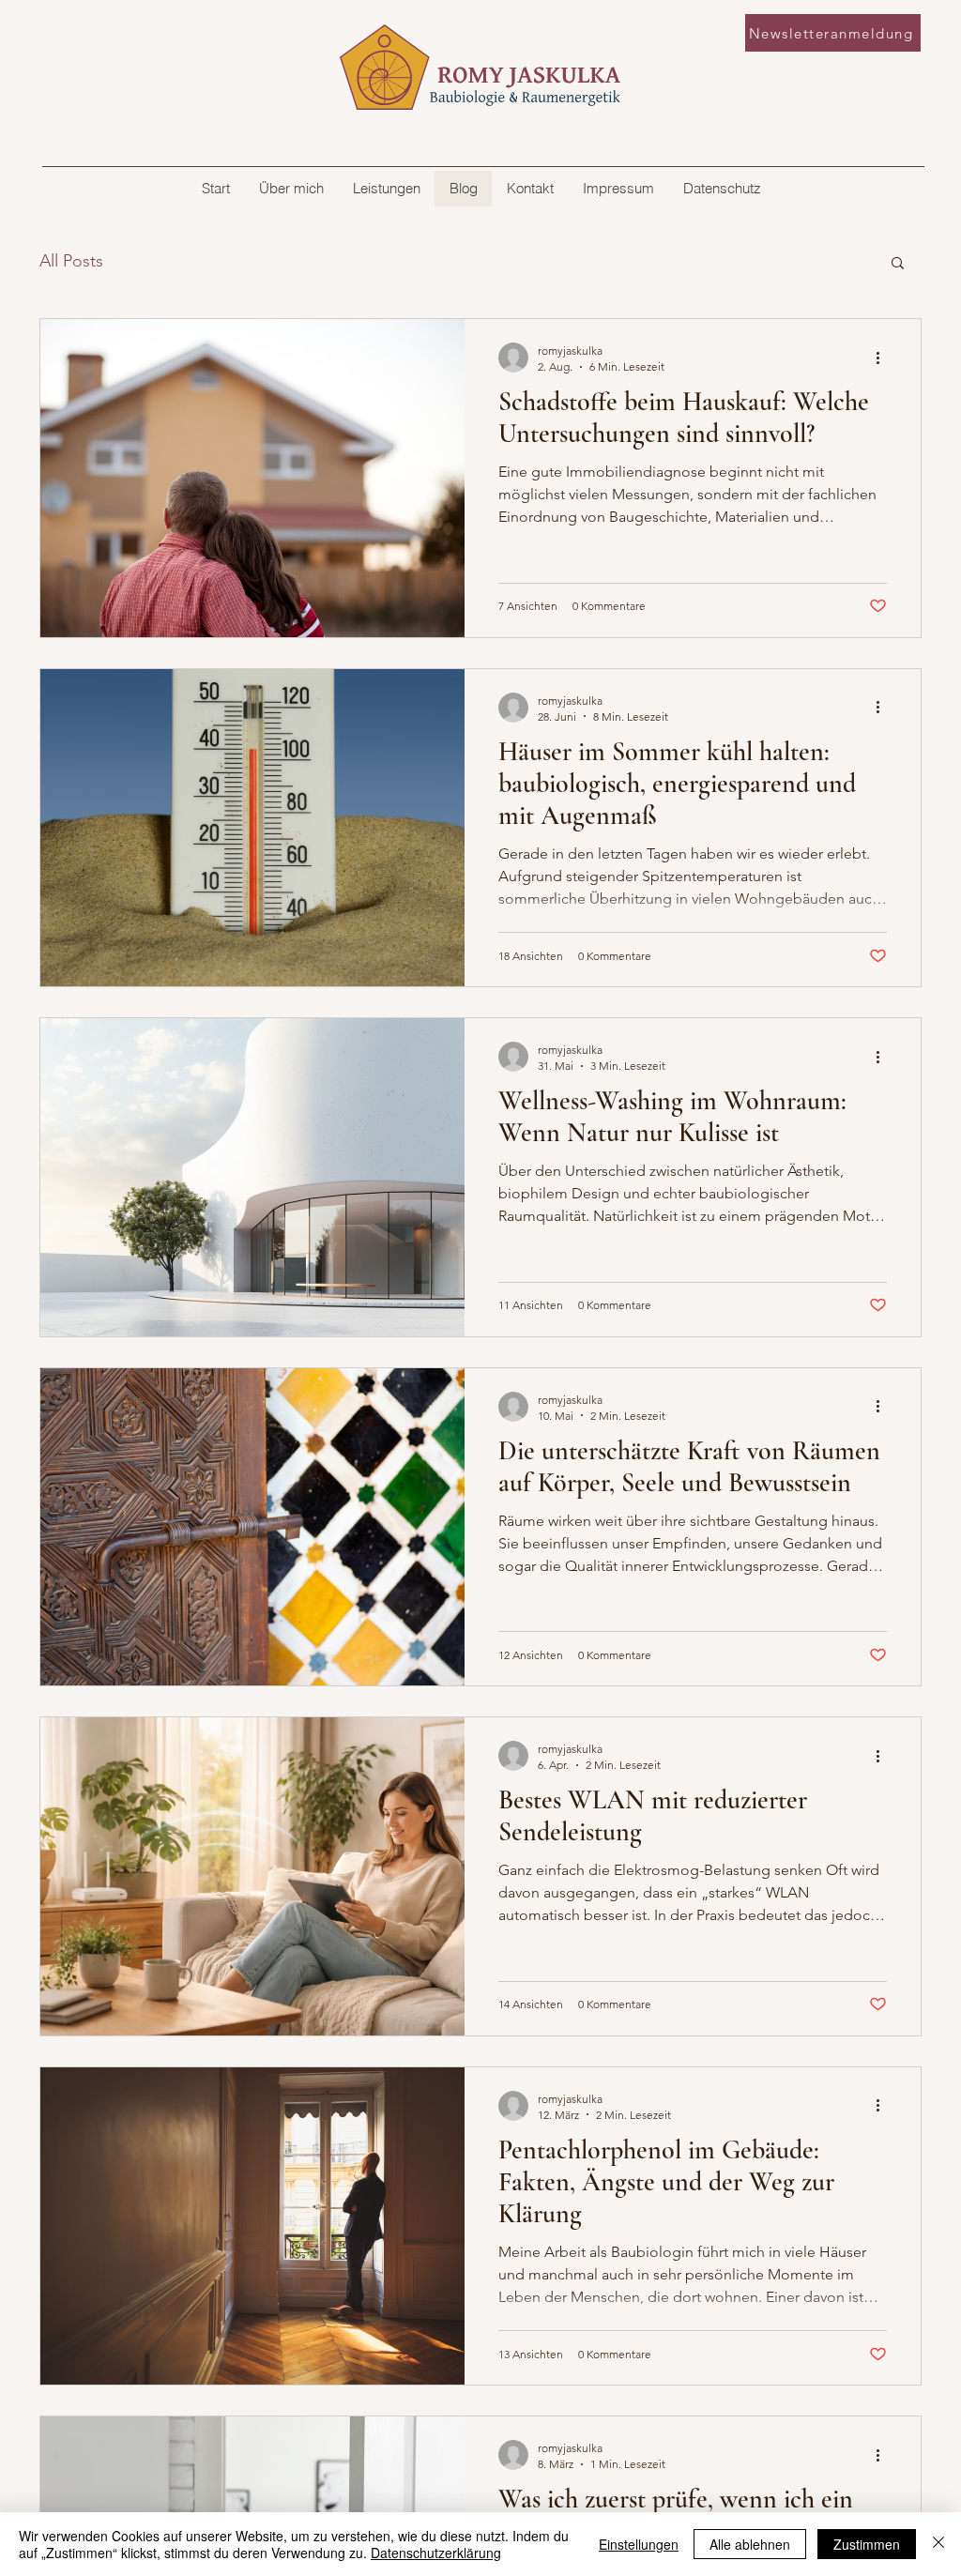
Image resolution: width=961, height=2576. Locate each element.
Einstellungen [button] (639, 2544)
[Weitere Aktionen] (884, 358)
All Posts (71, 261)
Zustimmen (867, 2544)
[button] (898, 264)
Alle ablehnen (750, 2544)
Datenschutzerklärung (436, 2553)
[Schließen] (938, 2544)
